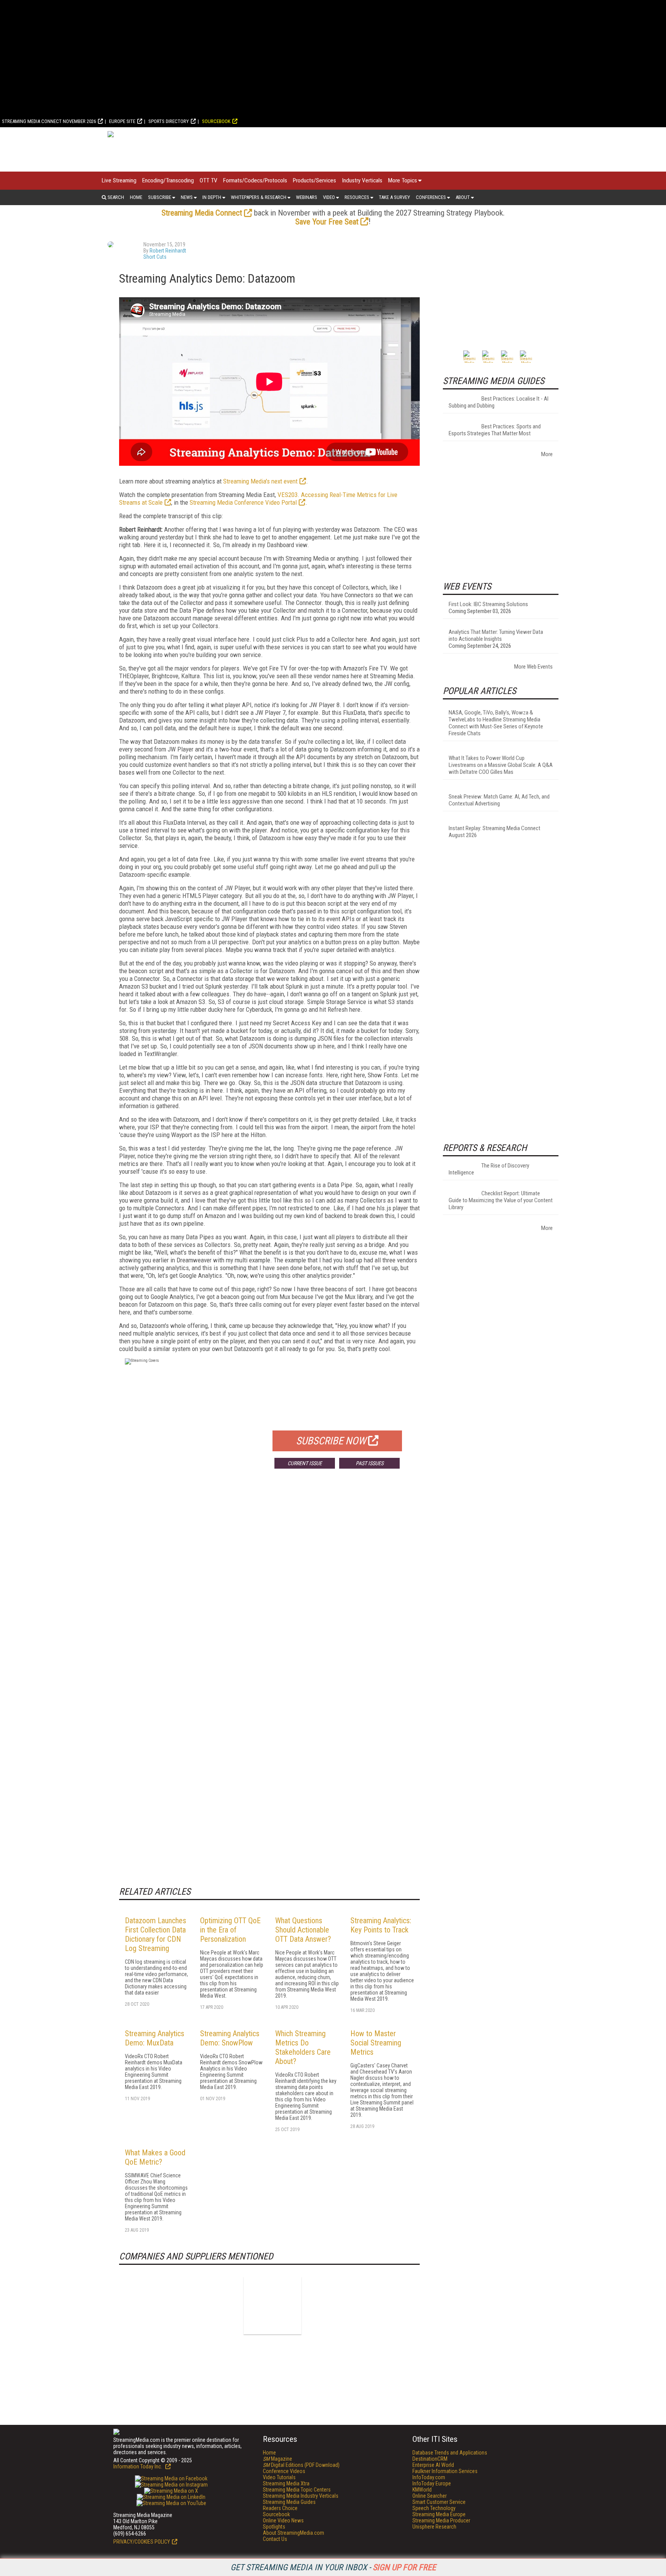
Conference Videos (284, 2471)
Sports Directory (169, 121)
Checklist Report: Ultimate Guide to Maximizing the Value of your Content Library (501, 1200)
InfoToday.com (429, 2477)
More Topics (403, 180)
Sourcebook (216, 121)
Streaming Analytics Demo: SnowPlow (230, 2038)
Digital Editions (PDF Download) (301, 2465)
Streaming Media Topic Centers (297, 2490)
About (463, 197)
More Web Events (533, 667)
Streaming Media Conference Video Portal (243, 502)
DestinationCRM (430, 2459)
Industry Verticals (362, 180)
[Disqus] (269, 1589)
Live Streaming (119, 180)
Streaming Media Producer (441, 2520)
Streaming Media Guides (289, 2502)
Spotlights (274, 2527)
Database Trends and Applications (450, 2453)
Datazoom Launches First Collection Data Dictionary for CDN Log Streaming (156, 1934)
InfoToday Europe (432, 2483)
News (187, 197)
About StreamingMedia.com (293, 2533)
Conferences (431, 197)
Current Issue (305, 1463)
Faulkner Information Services (445, 2471)
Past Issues (370, 1463)
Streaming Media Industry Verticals (301, 2496)
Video (329, 197)
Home (136, 197)
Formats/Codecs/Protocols (255, 180)
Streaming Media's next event (260, 481)
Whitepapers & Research (259, 197)
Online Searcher (430, 2496)
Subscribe (160, 197)
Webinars (307, 197)
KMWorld (422, 2490)
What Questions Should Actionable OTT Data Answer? (303, 1930)
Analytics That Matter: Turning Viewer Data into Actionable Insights (496, 635)
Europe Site (122, 121)
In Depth (212, 197)
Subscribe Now (331, 1441)
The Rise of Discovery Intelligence (489, 1169)
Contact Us (275, 2539)
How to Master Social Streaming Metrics (376, 2043)
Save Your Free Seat (327, 222)
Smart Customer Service (439, 2502)
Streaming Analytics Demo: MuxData (155, 2038)
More (547, 454)
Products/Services (314, 180)
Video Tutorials (279, 2477)
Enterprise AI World (433, 2465)
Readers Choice (280, 2508)
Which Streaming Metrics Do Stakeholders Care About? (303, 2047)
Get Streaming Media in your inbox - (333, 2567)
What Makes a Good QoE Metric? (155, 2157)
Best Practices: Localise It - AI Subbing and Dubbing (499, 402)
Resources (357, 197)
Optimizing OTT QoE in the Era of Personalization (230, 1930)
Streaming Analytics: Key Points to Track (381, 1925)
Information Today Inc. (138, 2466)
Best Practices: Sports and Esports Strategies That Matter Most (495, 430)
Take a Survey (394, 197)
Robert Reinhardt (168, 251)
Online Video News (283, 2520)
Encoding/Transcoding (168, 180)
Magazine (277, 2459)
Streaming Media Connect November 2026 (49, 121)
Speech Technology (434, 2508)
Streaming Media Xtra (286, 2483)
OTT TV (209, 180)
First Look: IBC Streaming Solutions (488, 604)
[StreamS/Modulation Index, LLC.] (272, 2305)
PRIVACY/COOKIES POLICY (142, 2542)
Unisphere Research (434, 2527)
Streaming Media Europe (439, 2514)
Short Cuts (155, 257)
